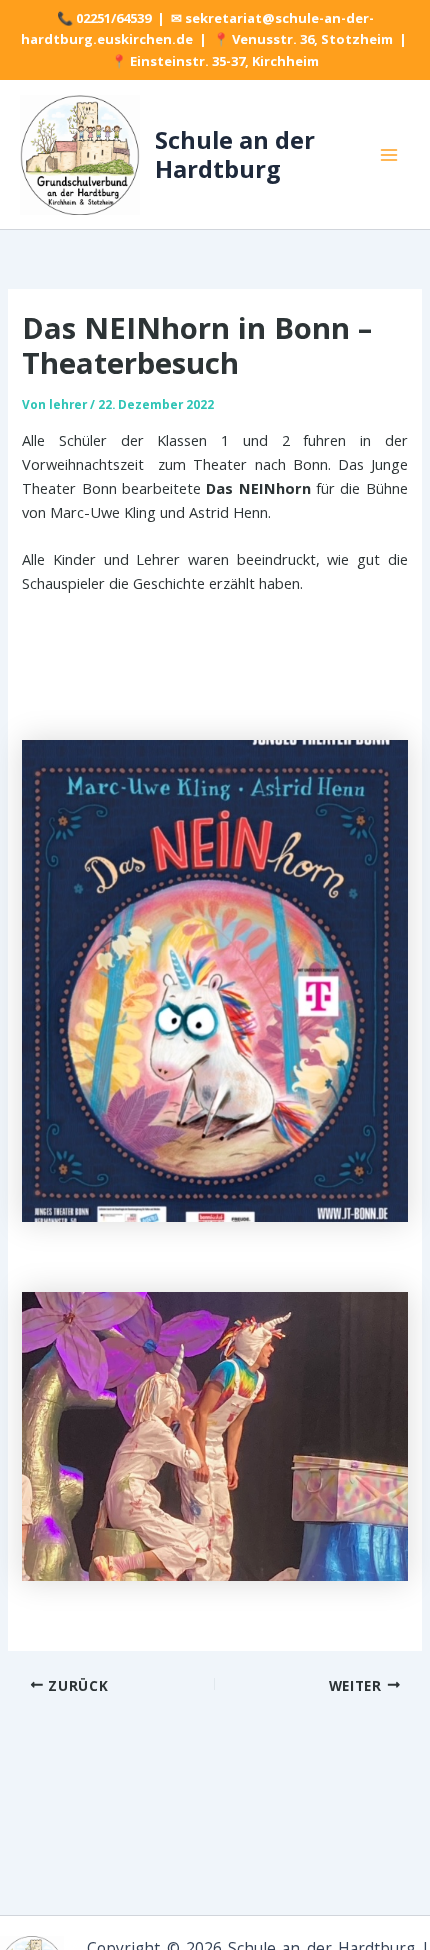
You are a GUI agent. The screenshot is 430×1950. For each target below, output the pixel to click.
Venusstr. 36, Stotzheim (312, 39)
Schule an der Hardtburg (235, 154)
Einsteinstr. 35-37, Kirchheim (224, 61)
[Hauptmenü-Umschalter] (389, 155)
